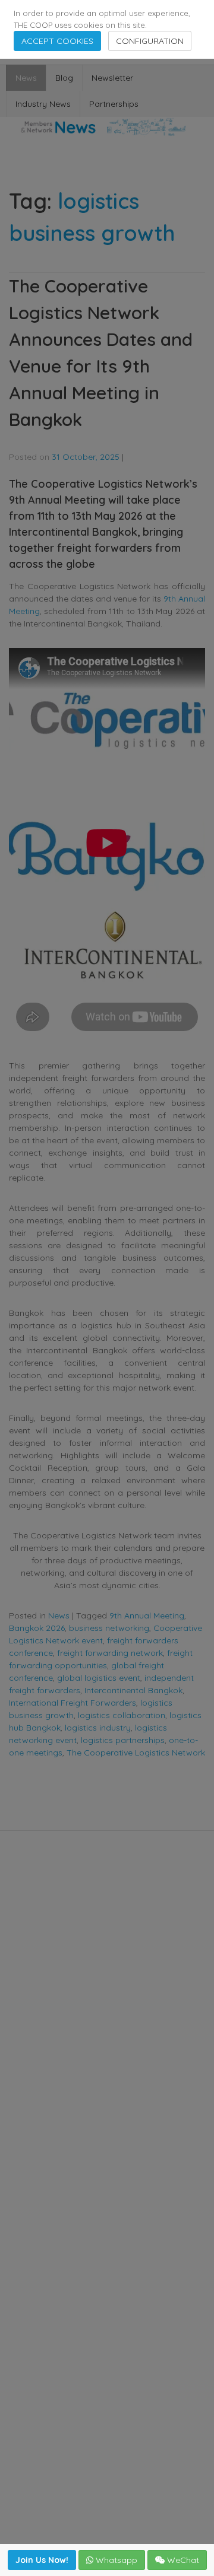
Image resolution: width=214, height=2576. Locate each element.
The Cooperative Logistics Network (136, 1753)
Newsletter (112, 78)
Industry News (43, 104)
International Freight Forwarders (73, 1703)
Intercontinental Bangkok (133, 1690)
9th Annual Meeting (147, 1615)
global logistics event (99, 1678)
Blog (64, 78)
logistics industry (98, 1728)
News (26, 78)
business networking (109, 1628)
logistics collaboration (122, 1715)
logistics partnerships (123, 1740)
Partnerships (114, 104)
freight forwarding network (110, 1653)
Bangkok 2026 (37, 1628)
